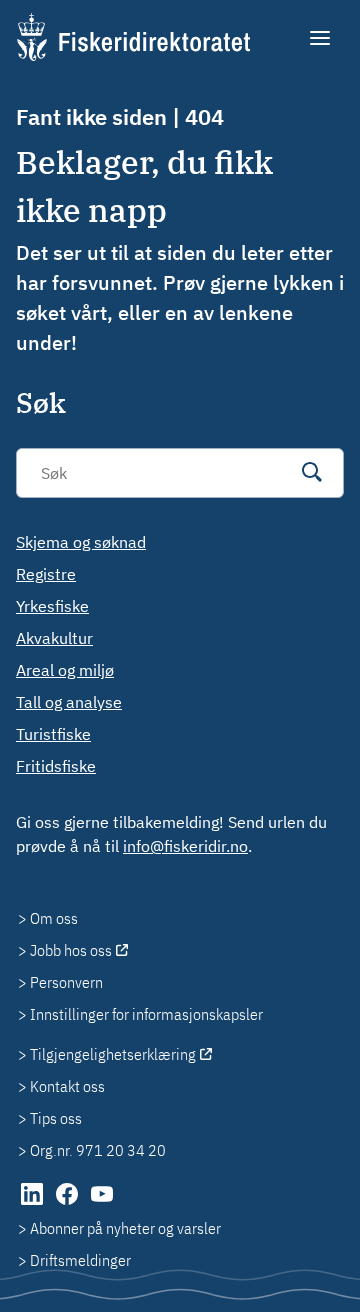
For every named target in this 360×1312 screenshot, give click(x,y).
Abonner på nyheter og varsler (125, 1228)
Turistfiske (53, 734)
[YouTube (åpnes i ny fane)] (102, 1204)
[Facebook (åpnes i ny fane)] (68, 1204)
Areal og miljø (65, 670)
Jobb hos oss (71, 950)
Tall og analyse (69, 702)
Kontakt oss (67, 1086)
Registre (46, 574)
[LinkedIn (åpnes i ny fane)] (33, 1204)
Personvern (66, 982)
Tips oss (56, 1118)
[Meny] (321, 38)
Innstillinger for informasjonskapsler (146, 1014)
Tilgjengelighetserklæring (113, 1054)
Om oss (54, 918)
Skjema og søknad (81, 542)
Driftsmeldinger (80, 1260)
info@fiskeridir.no (185, 846)
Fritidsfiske (56, 766)
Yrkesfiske (52, 606)
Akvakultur (54, 638)
